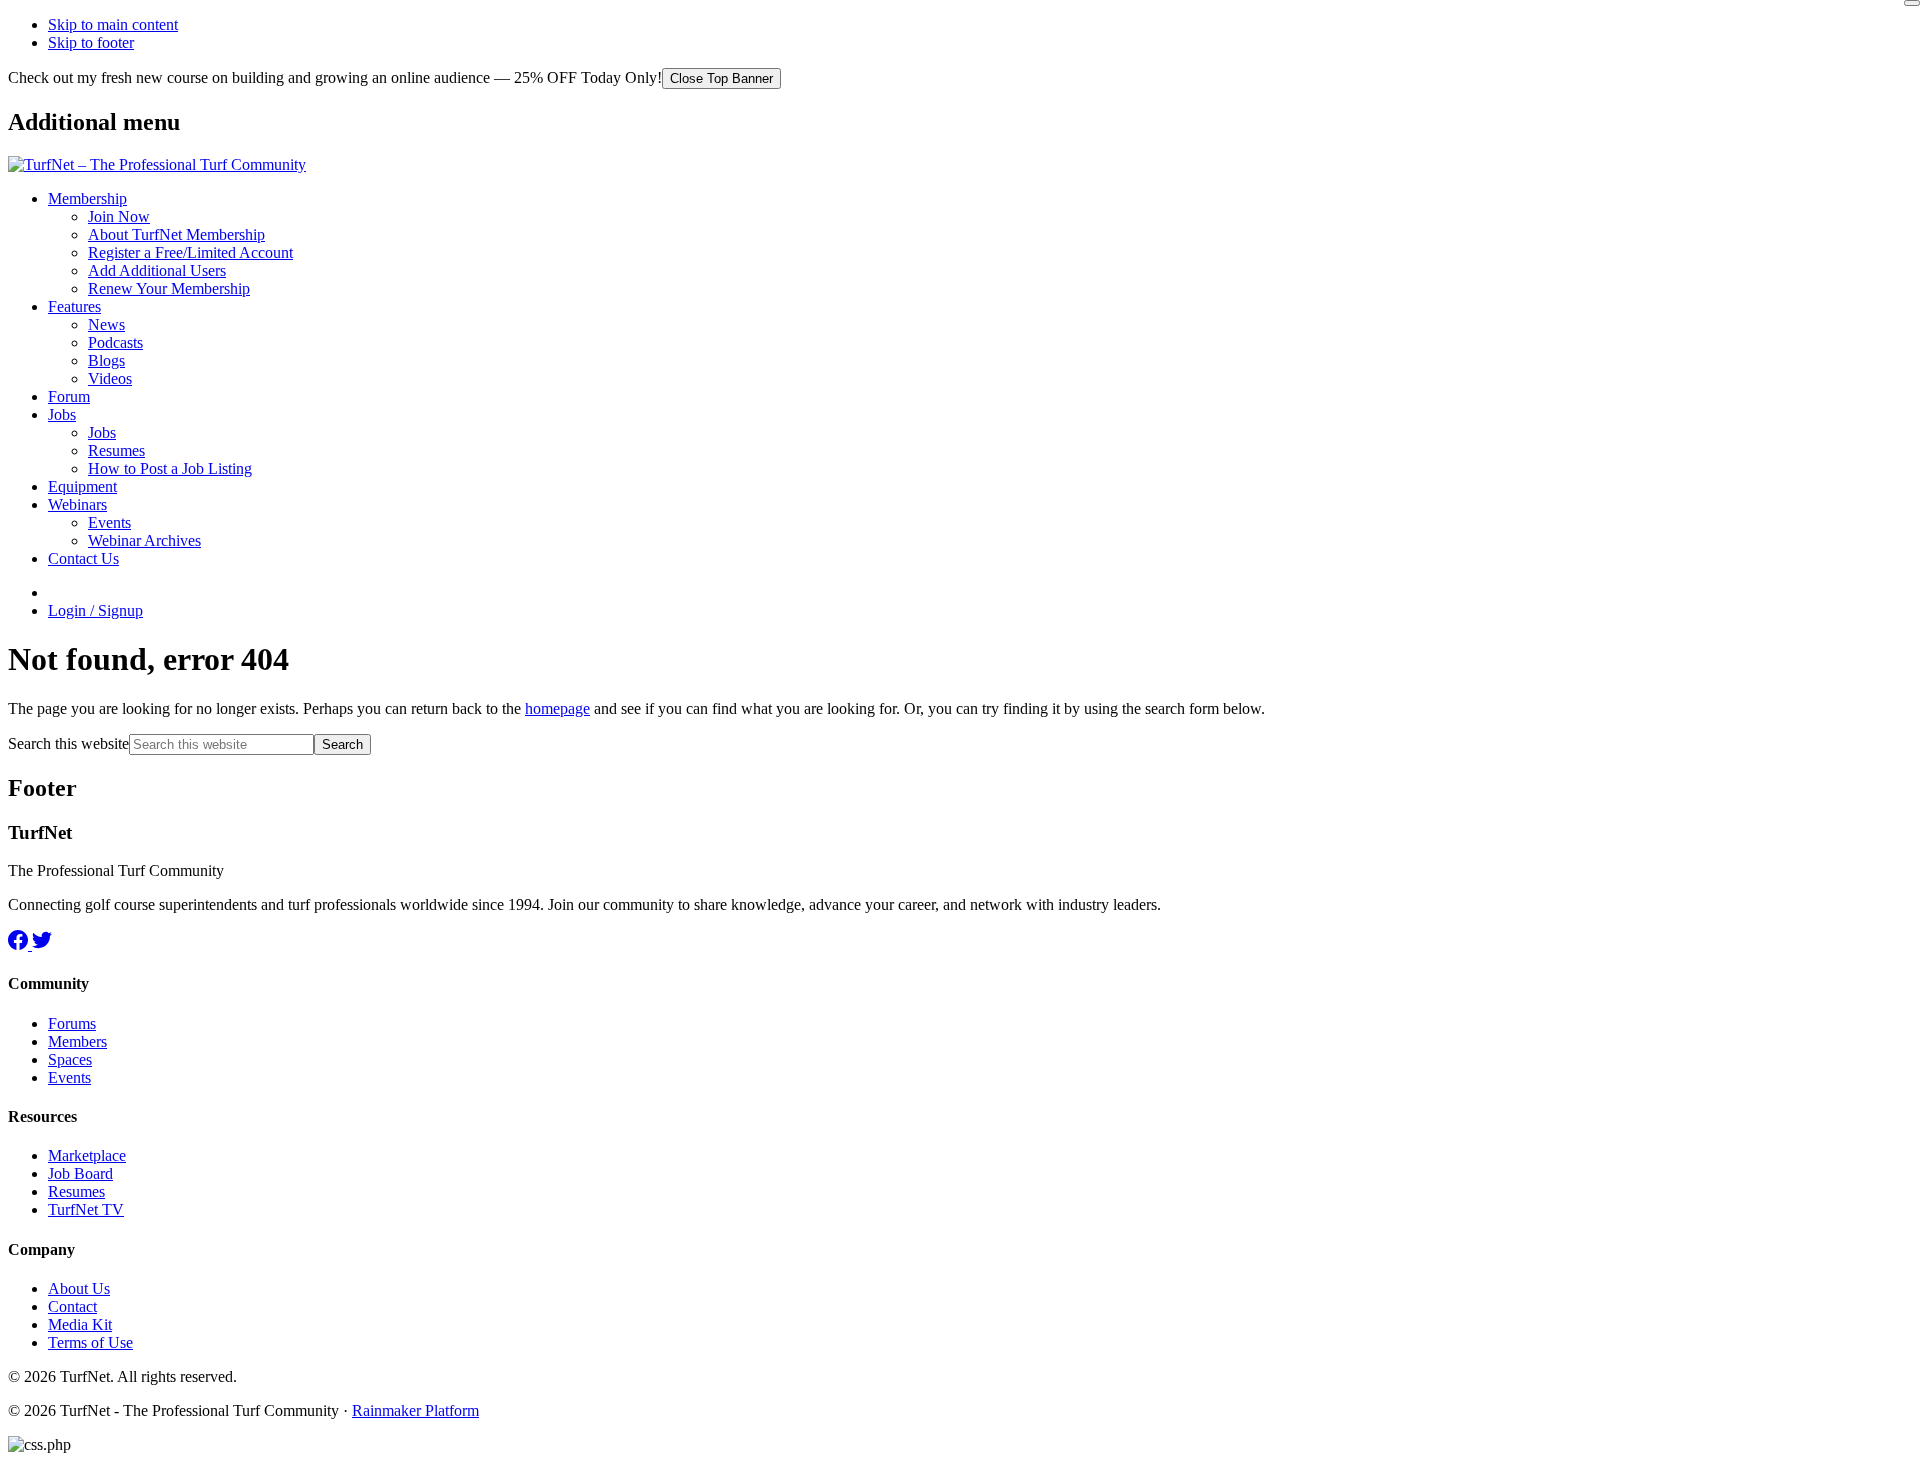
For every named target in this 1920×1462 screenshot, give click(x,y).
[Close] (1912, 3)
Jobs (62, 414)
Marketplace (87, 1155)
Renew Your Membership (169, 288)
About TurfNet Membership (176, 234)
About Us (79, 1288)
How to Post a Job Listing (170, 468)
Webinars (77, 504)
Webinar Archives (144, 540)
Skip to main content (113, 24)
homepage (557, 708)
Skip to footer (91, 42)
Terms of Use (90, 1342)
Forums (72, 1023)
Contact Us (83, 558)
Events (109, 522)
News (106, 324)
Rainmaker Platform (415, 1410)
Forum (69, 396)
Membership (87, 198)
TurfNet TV (86, 1209)
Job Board (80, 1173)
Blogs (106, 360)
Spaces (70, 1059)
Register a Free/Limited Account (190, 252)
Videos (110, 378)
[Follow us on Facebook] (20, 944)
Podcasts (115, 342)
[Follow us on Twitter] (42, 944)
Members (77, 1041)
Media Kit (80, 1324)
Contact (72, 1306)
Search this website (68, 743)
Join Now (119, 216)
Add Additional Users (157, 270)
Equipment (82, 486)
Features (74, 306)
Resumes (116, 450)
